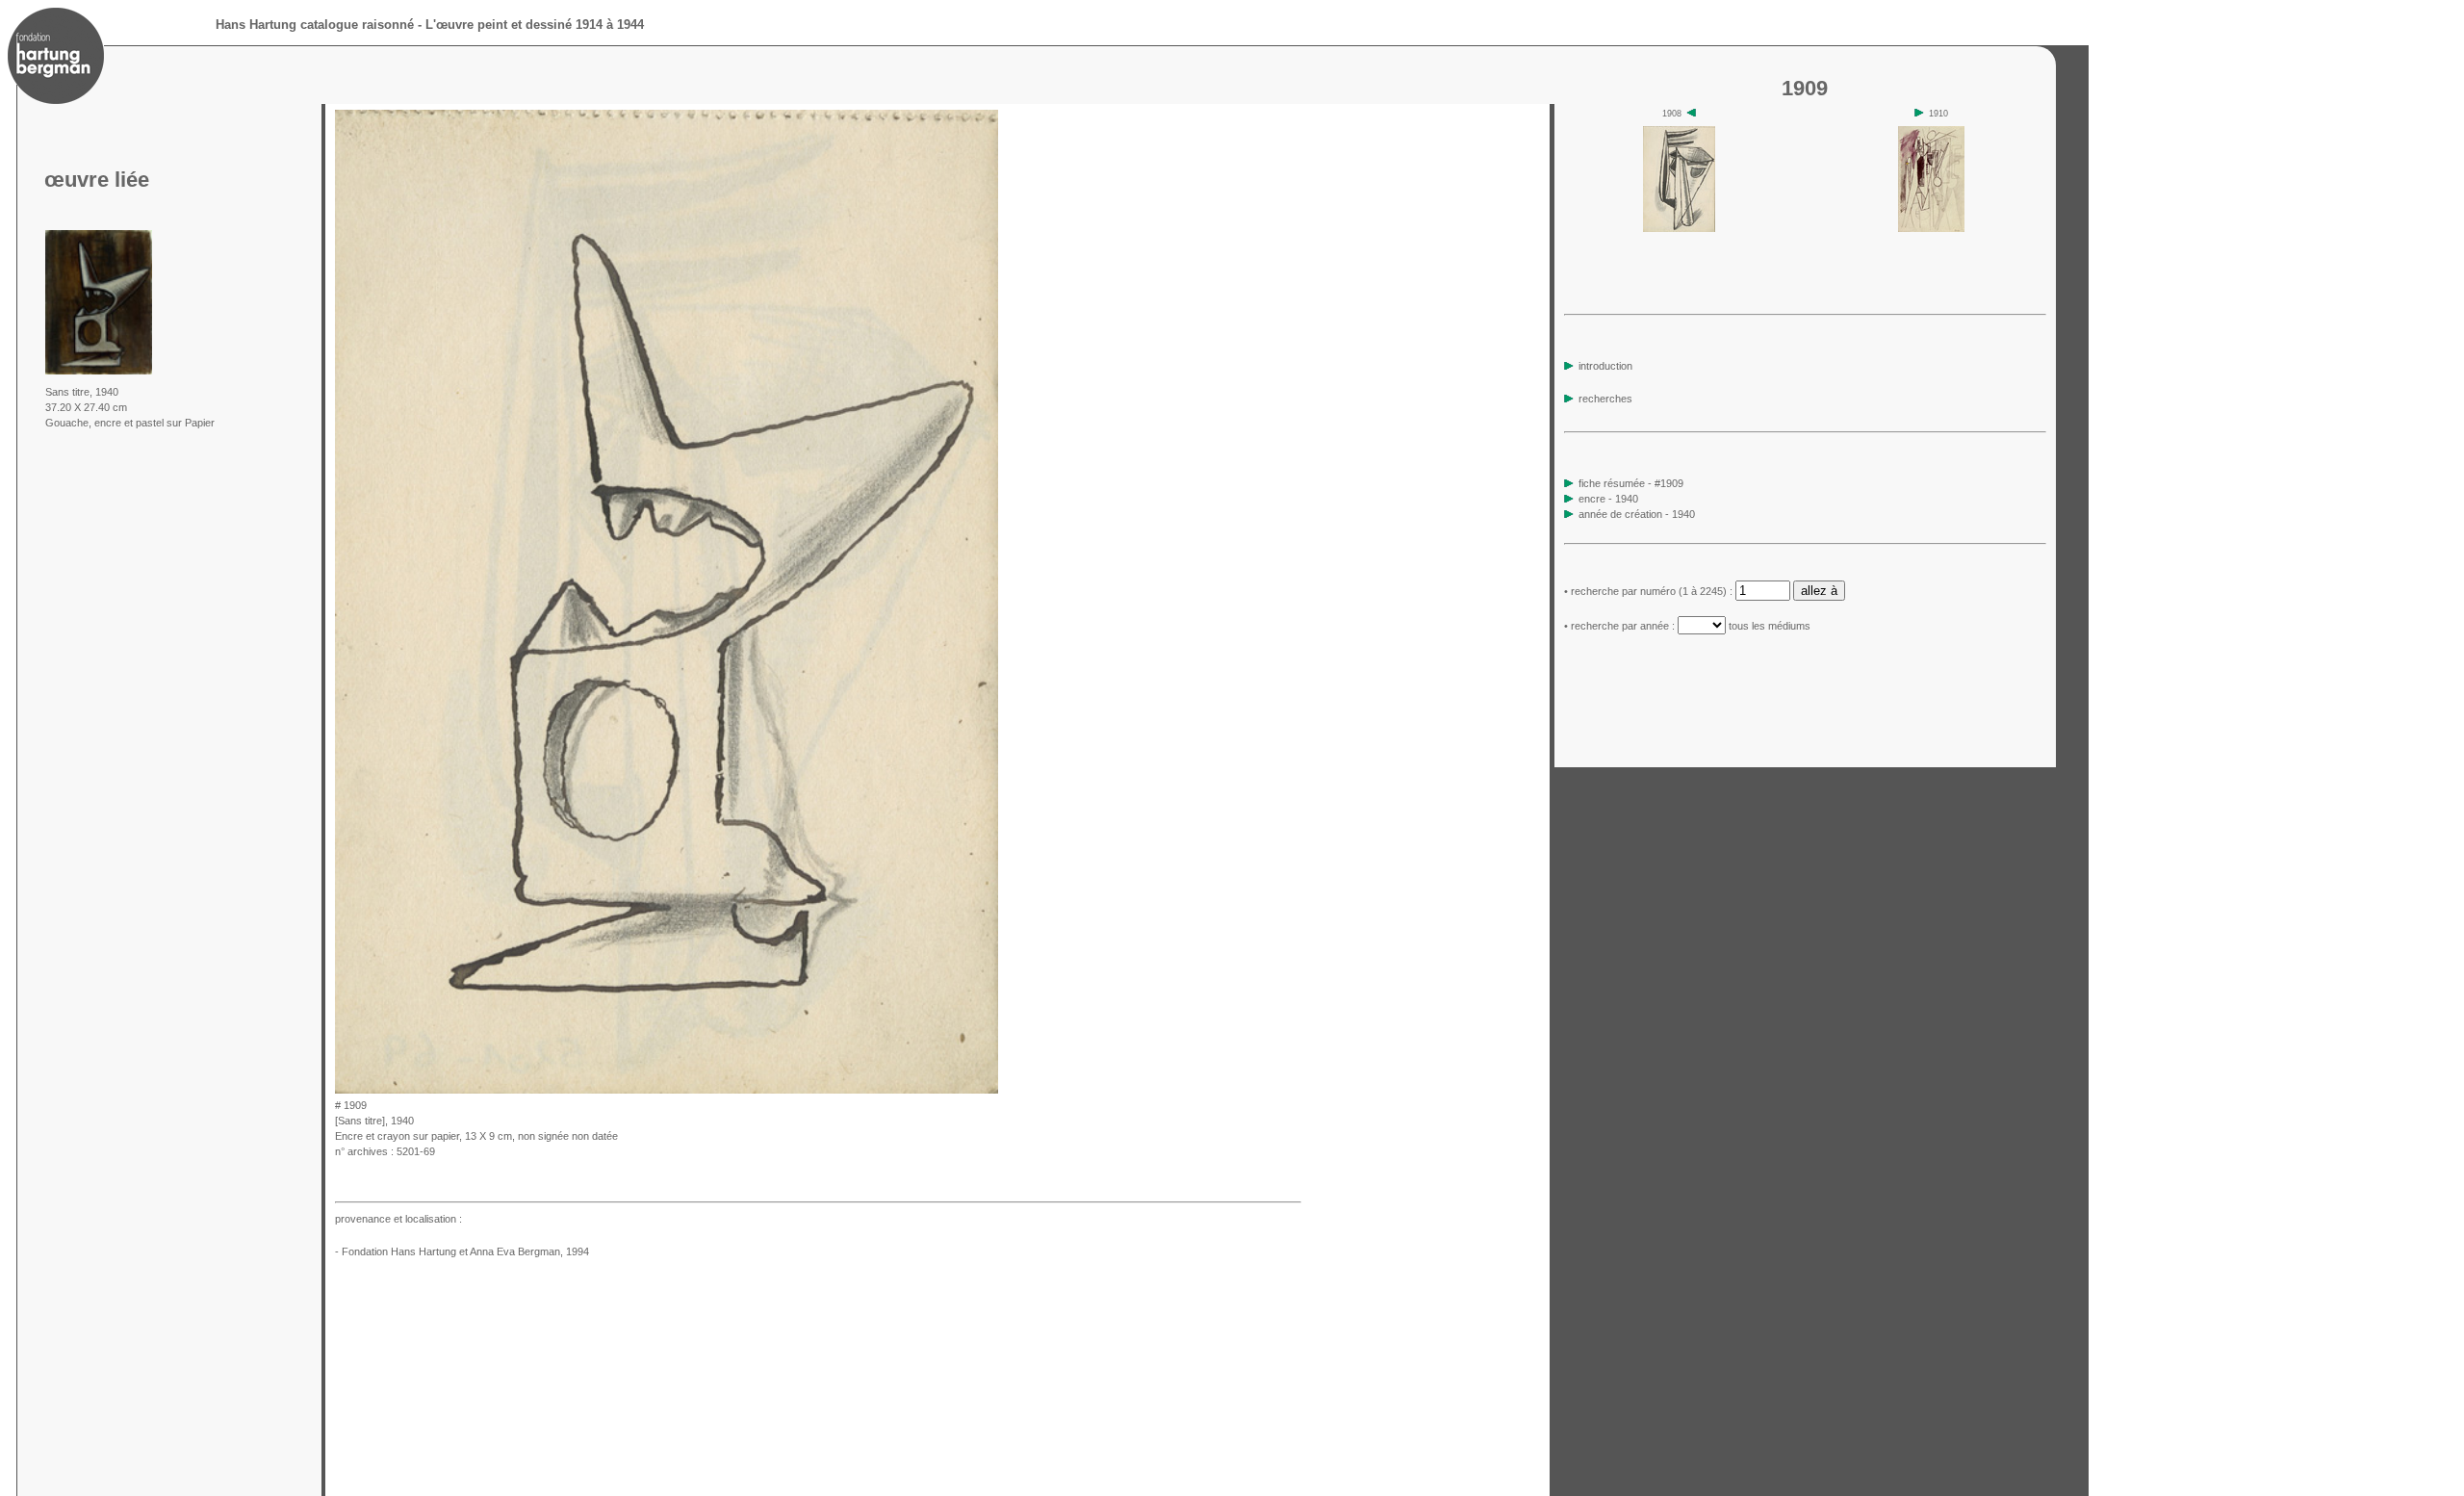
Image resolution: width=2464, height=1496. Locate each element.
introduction (1604, 366)
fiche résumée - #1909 (1630, 483)
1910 (1937, 114)
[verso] (1004, 1088)
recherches (1604, 399)
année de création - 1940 (1637, 514)
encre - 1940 (1608, 499)
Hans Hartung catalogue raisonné (315, 25)
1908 (1673, 114)
